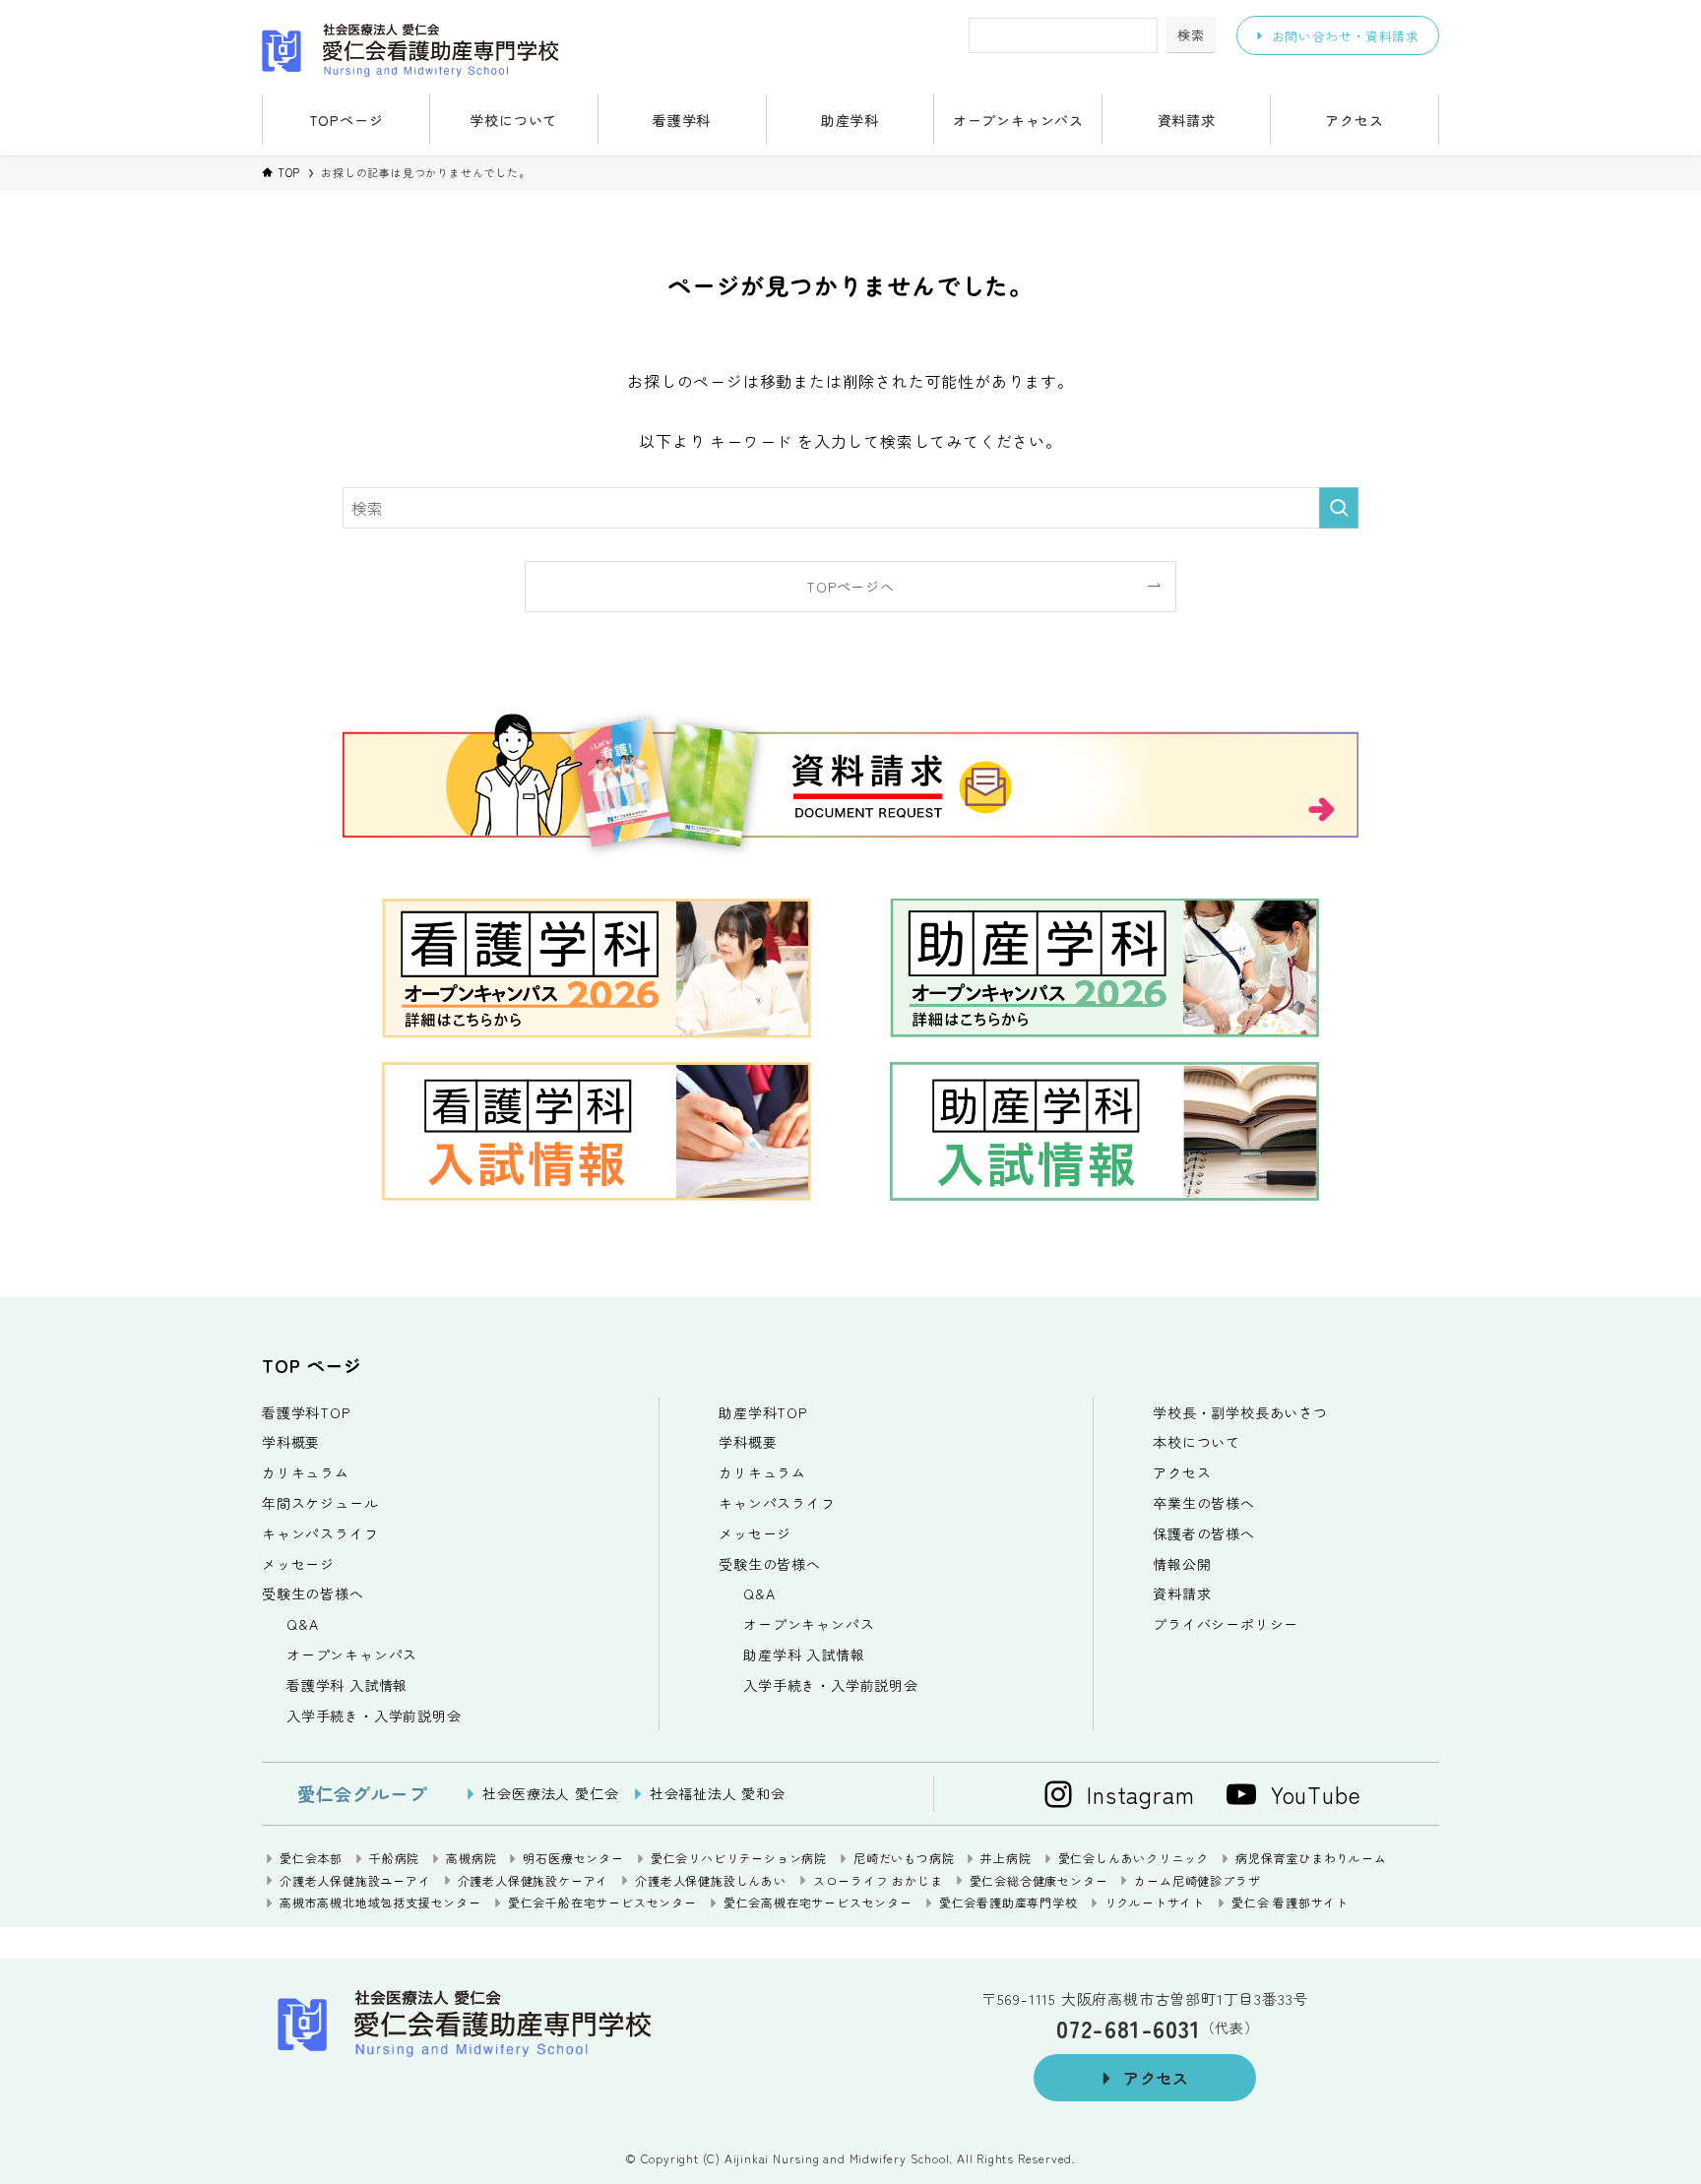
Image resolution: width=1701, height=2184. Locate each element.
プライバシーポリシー (1226, 1624)
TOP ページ (312, 1365)
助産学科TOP (763, 1412)
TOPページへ (850, 586)
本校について (1197, 1442)
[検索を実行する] (1339, 508)
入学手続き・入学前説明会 (374, 1716)
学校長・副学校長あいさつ (1240, 1412)
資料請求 (1182, 1593)
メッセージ (298, 1564)
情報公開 (1182, 1564)
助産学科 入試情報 (804, 1654)
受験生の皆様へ (313, 1593)
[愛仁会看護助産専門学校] (497, 50)
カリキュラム (306, 1472)
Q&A (302, 1624)
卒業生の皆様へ (1204, 1503)
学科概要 (291, 1442)
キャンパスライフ (320, 1533)
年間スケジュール (320, 1503)
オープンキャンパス (352, 1654)
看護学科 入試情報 (347, 1685)
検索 (1191, 35)
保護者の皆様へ (1204, 1533)
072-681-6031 (1129, 2028)
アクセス (1182, 1472)
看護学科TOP (306, 1412)
